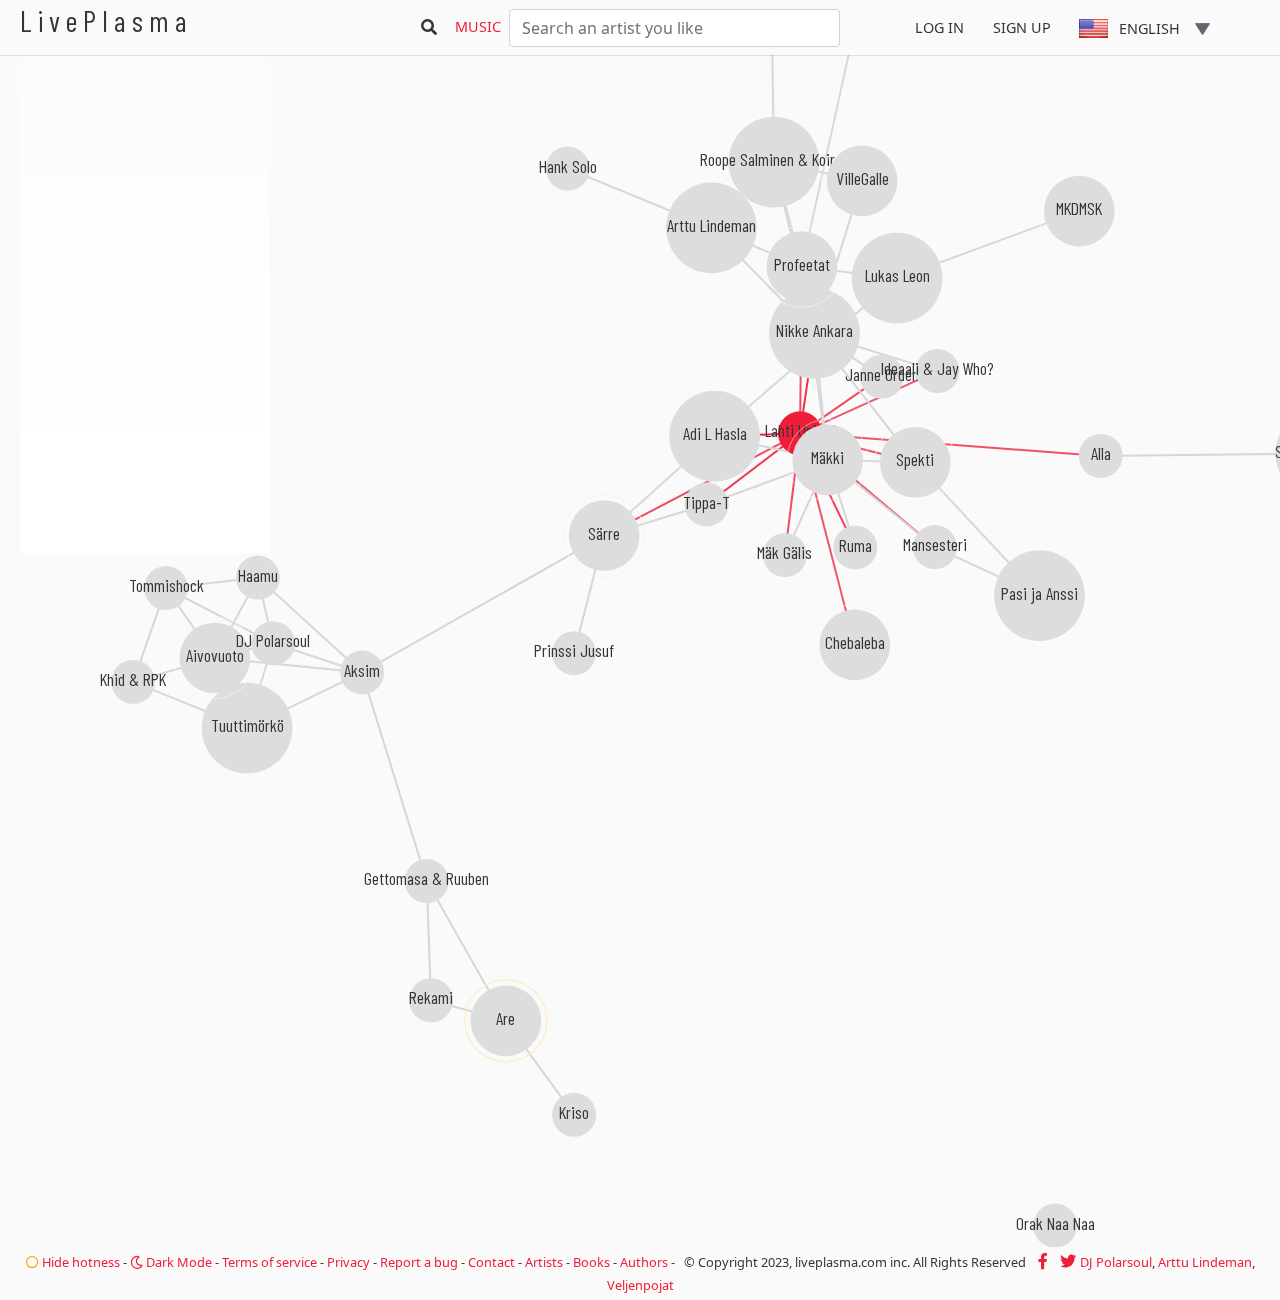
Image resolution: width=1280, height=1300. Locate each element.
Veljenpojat (640, 1285)
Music (478, 26)
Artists (544, 1262)
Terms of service (269, 1262)
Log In (939, 27)
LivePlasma (106, 20)
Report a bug (419, 1262)
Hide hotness (79, 1262)
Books (591, 1262)
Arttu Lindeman (1205, 1262)
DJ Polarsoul (1116, 1262)
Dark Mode (177, 1262)
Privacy (348, 1262)
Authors (644, 1262)
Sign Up (1022, 27)
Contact (491, 1262)
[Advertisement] (145, 660)
